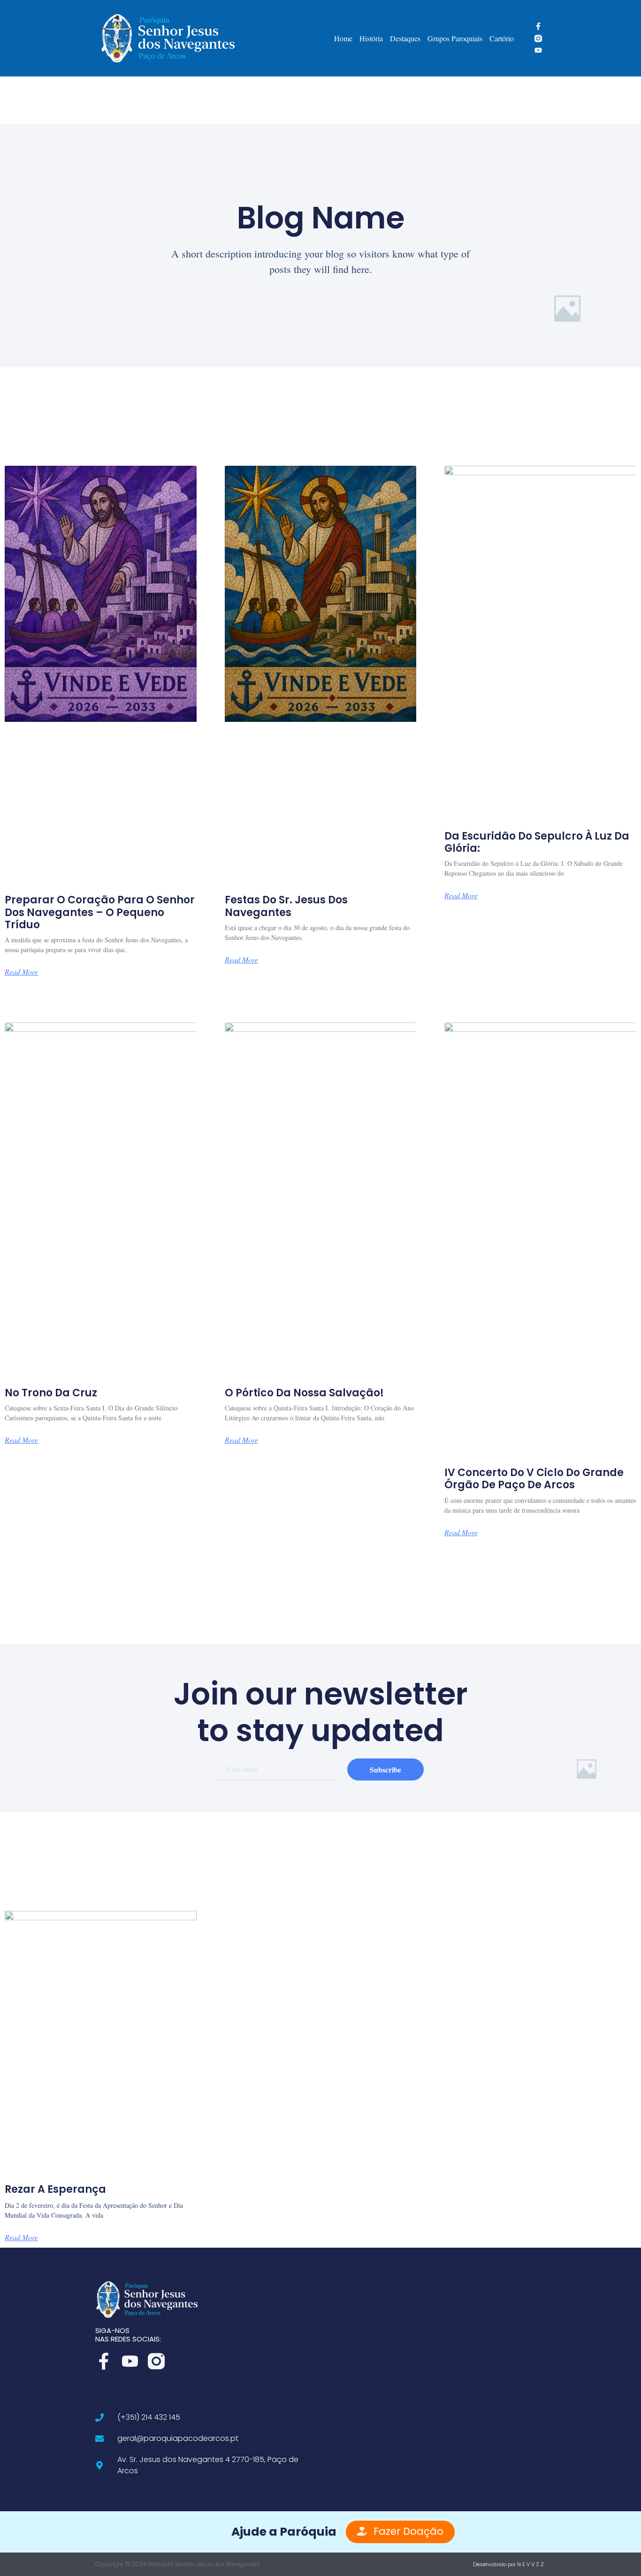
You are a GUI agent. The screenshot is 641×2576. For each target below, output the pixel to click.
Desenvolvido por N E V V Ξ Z (508, 2564)
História (371, 38)
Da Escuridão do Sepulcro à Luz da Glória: (537, 842)
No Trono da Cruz (51, 1393)
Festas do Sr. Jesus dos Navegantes (286, 906)
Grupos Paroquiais (455, 38)
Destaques (405, 38)
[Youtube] (538, 50)
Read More (21, 972)
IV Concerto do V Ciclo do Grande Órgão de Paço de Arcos (534, 1479)
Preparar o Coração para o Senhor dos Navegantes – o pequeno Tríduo (100, 912)
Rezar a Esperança (55, 2189)
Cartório (502, 38)
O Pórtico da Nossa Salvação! (304, 1393)
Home (343, 38)
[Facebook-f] (538, 26)
